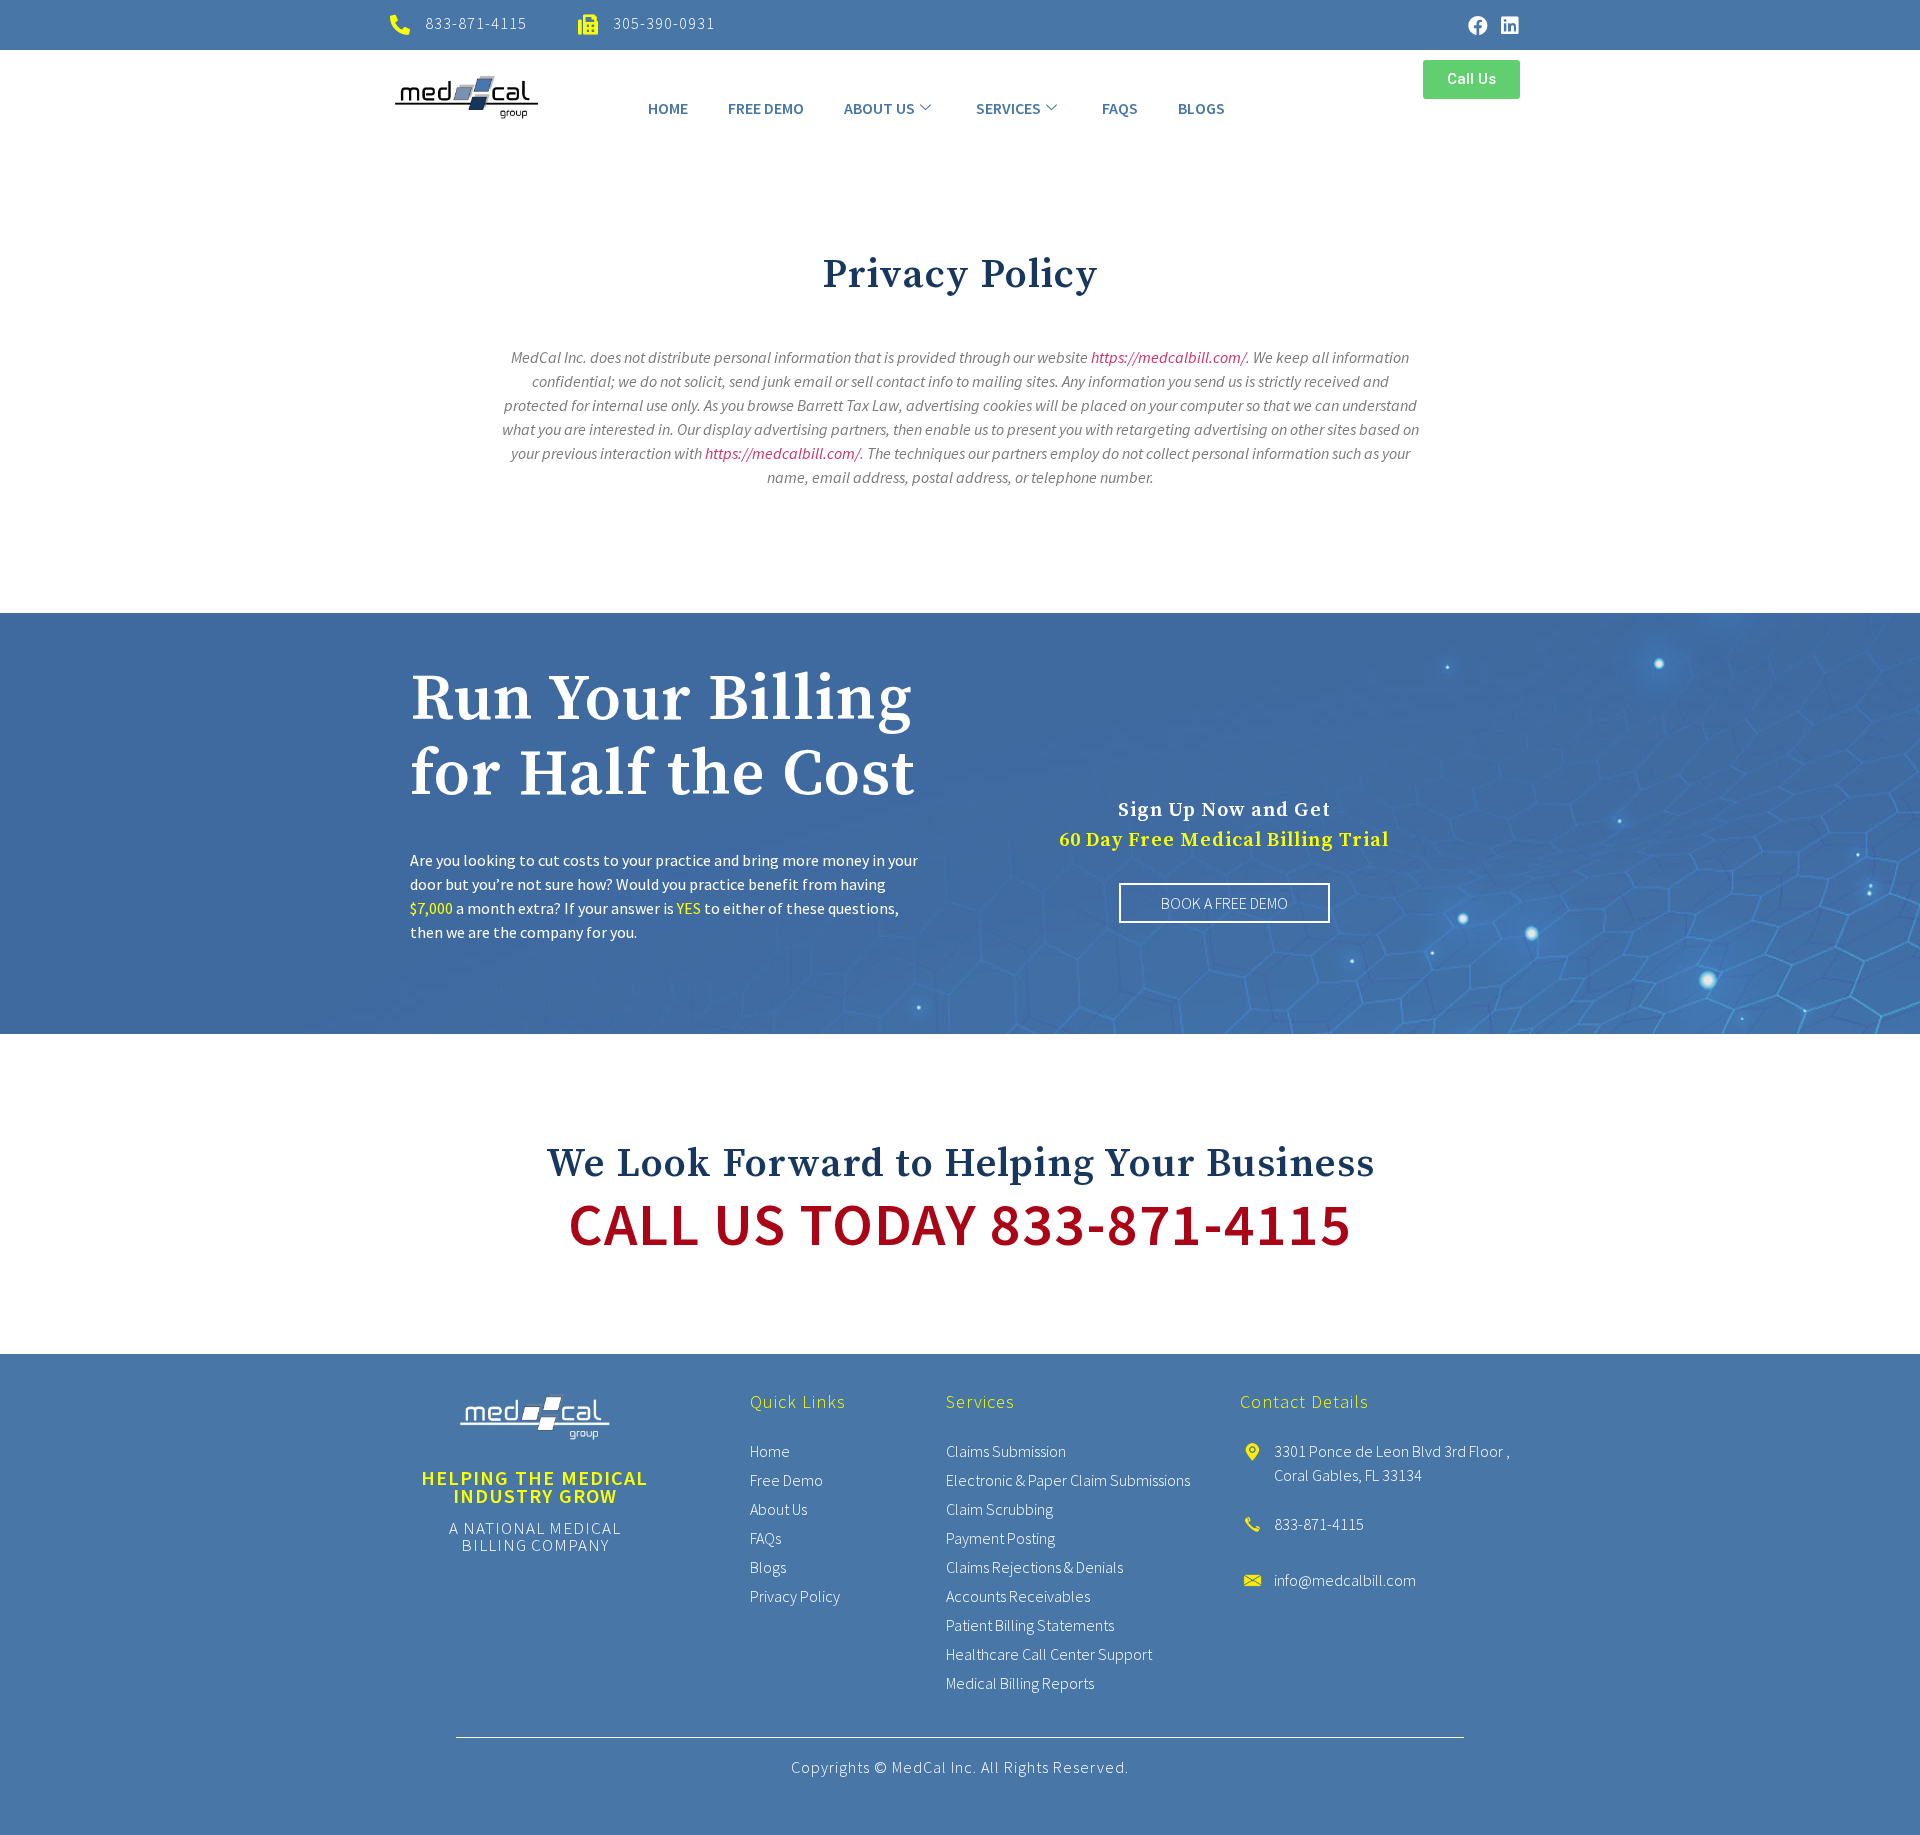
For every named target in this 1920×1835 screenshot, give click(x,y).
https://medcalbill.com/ (1168, 357)
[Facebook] (1478, 26)
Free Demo (766, 108)
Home (668, 108)
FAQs (1120, 108)
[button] (1471, 79)
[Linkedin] (1510, 26)
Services (1008, 108)
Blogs (1201, 108)
